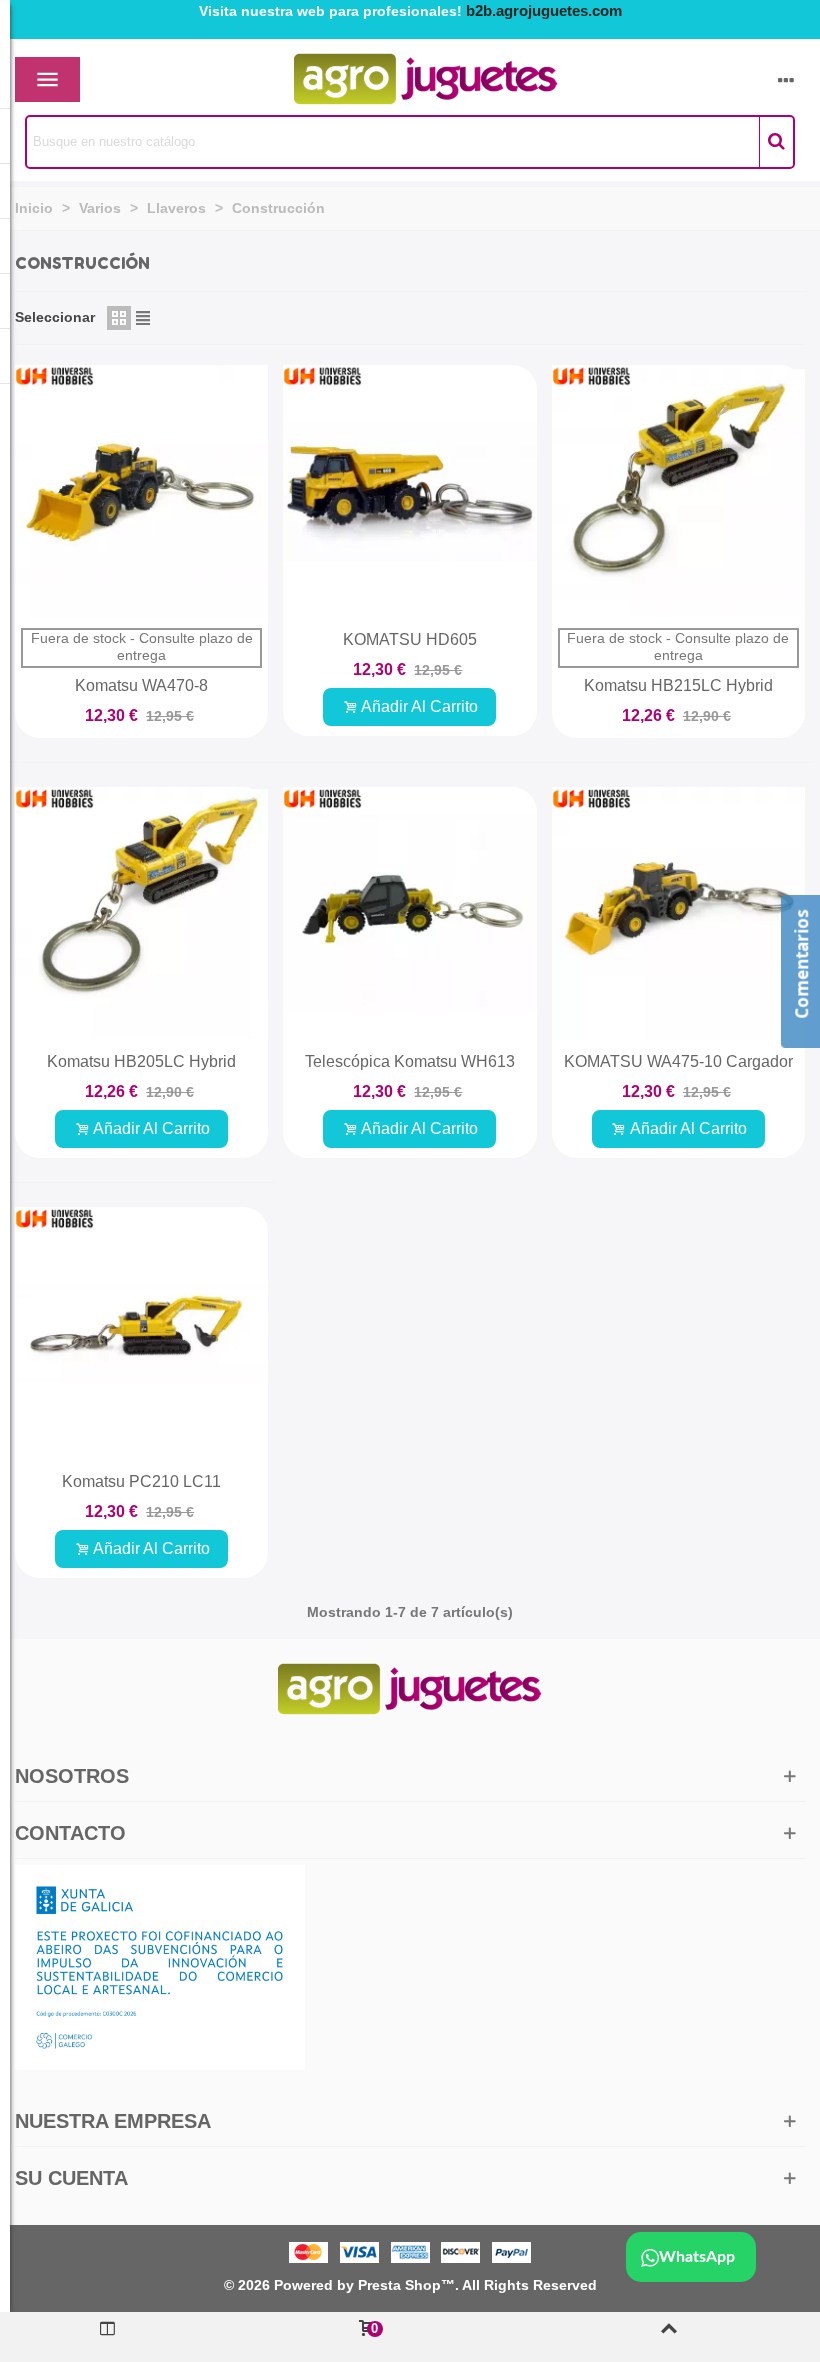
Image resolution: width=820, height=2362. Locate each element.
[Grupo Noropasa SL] (391, 80)
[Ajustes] (786, 80)
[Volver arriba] (669, 2337)
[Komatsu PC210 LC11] (141, 1333)
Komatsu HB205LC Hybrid (141, 1061)
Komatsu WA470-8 (141, 685)
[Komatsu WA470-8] (141, 491)
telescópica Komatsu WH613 (410, 1061)
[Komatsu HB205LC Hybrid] (141, 913)
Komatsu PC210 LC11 (141, 1481)
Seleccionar (55, 317)
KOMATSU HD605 (410, 639)
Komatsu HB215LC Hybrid (678, 685)
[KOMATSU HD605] (409, 491)
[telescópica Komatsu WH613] (409, 913)
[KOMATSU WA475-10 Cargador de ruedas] (678, 913)
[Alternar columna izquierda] (108, 2337)
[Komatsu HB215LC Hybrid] (678, 491)
